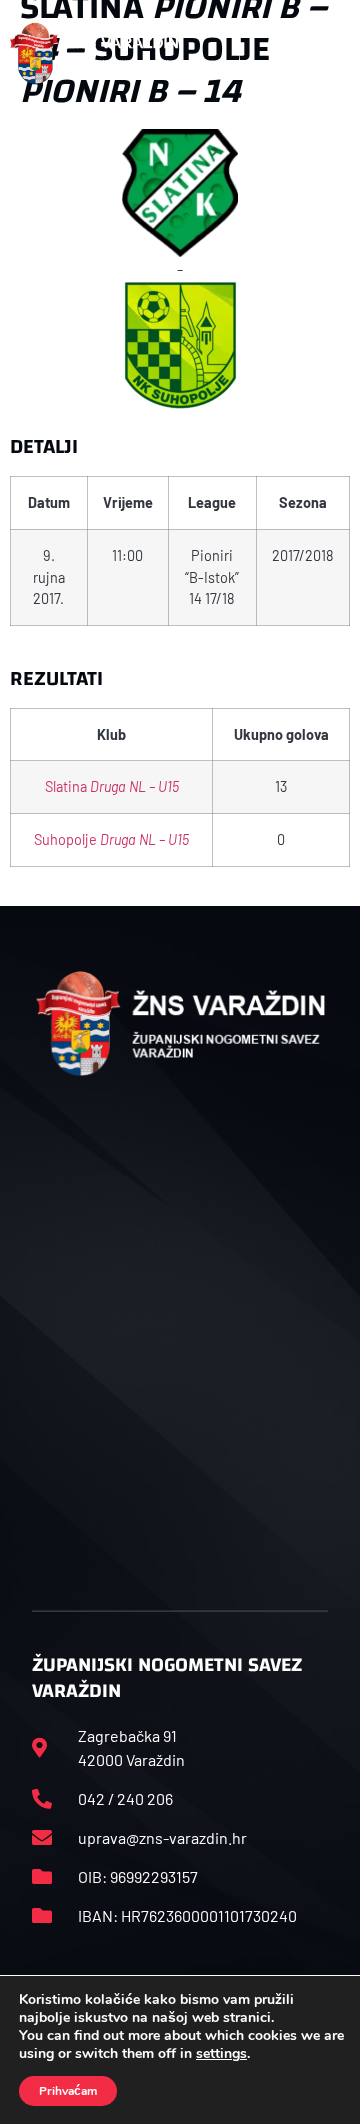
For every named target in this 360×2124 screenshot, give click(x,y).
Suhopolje (111, 839)
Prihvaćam (68, 2091)
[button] (329, 53)
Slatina (112, 786)
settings (221, 2054)
